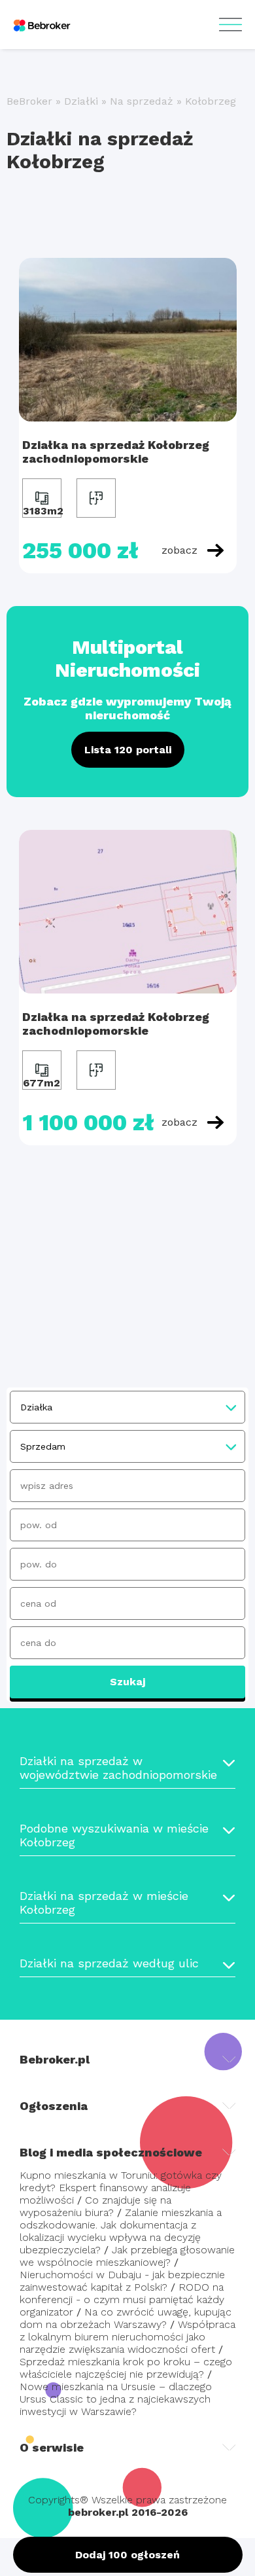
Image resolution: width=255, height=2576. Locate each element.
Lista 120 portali (128, 750)
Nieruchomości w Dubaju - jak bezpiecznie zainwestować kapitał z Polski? (122, 2281)
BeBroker (29, 101)
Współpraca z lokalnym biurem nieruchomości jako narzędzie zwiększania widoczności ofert (127, 2337)
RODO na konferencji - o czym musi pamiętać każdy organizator (122, 2299)
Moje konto (230, 25)
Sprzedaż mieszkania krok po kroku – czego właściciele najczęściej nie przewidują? (126, 2368)
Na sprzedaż (142, 101)
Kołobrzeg (211, 101)
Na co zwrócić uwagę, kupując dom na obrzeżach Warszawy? (126, 2318)
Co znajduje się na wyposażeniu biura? (95, 2206)
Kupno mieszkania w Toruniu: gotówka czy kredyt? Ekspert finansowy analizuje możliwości (121, 2188)
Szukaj (127, 1682)
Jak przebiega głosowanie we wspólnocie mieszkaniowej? (127, 2256)
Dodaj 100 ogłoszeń (127, 2555)
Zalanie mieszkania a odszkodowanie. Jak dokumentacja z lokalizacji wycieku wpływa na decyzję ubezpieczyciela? (121, 2231)
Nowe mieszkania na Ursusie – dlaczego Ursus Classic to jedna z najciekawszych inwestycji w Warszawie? (116, 2399)
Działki (81, 101)
